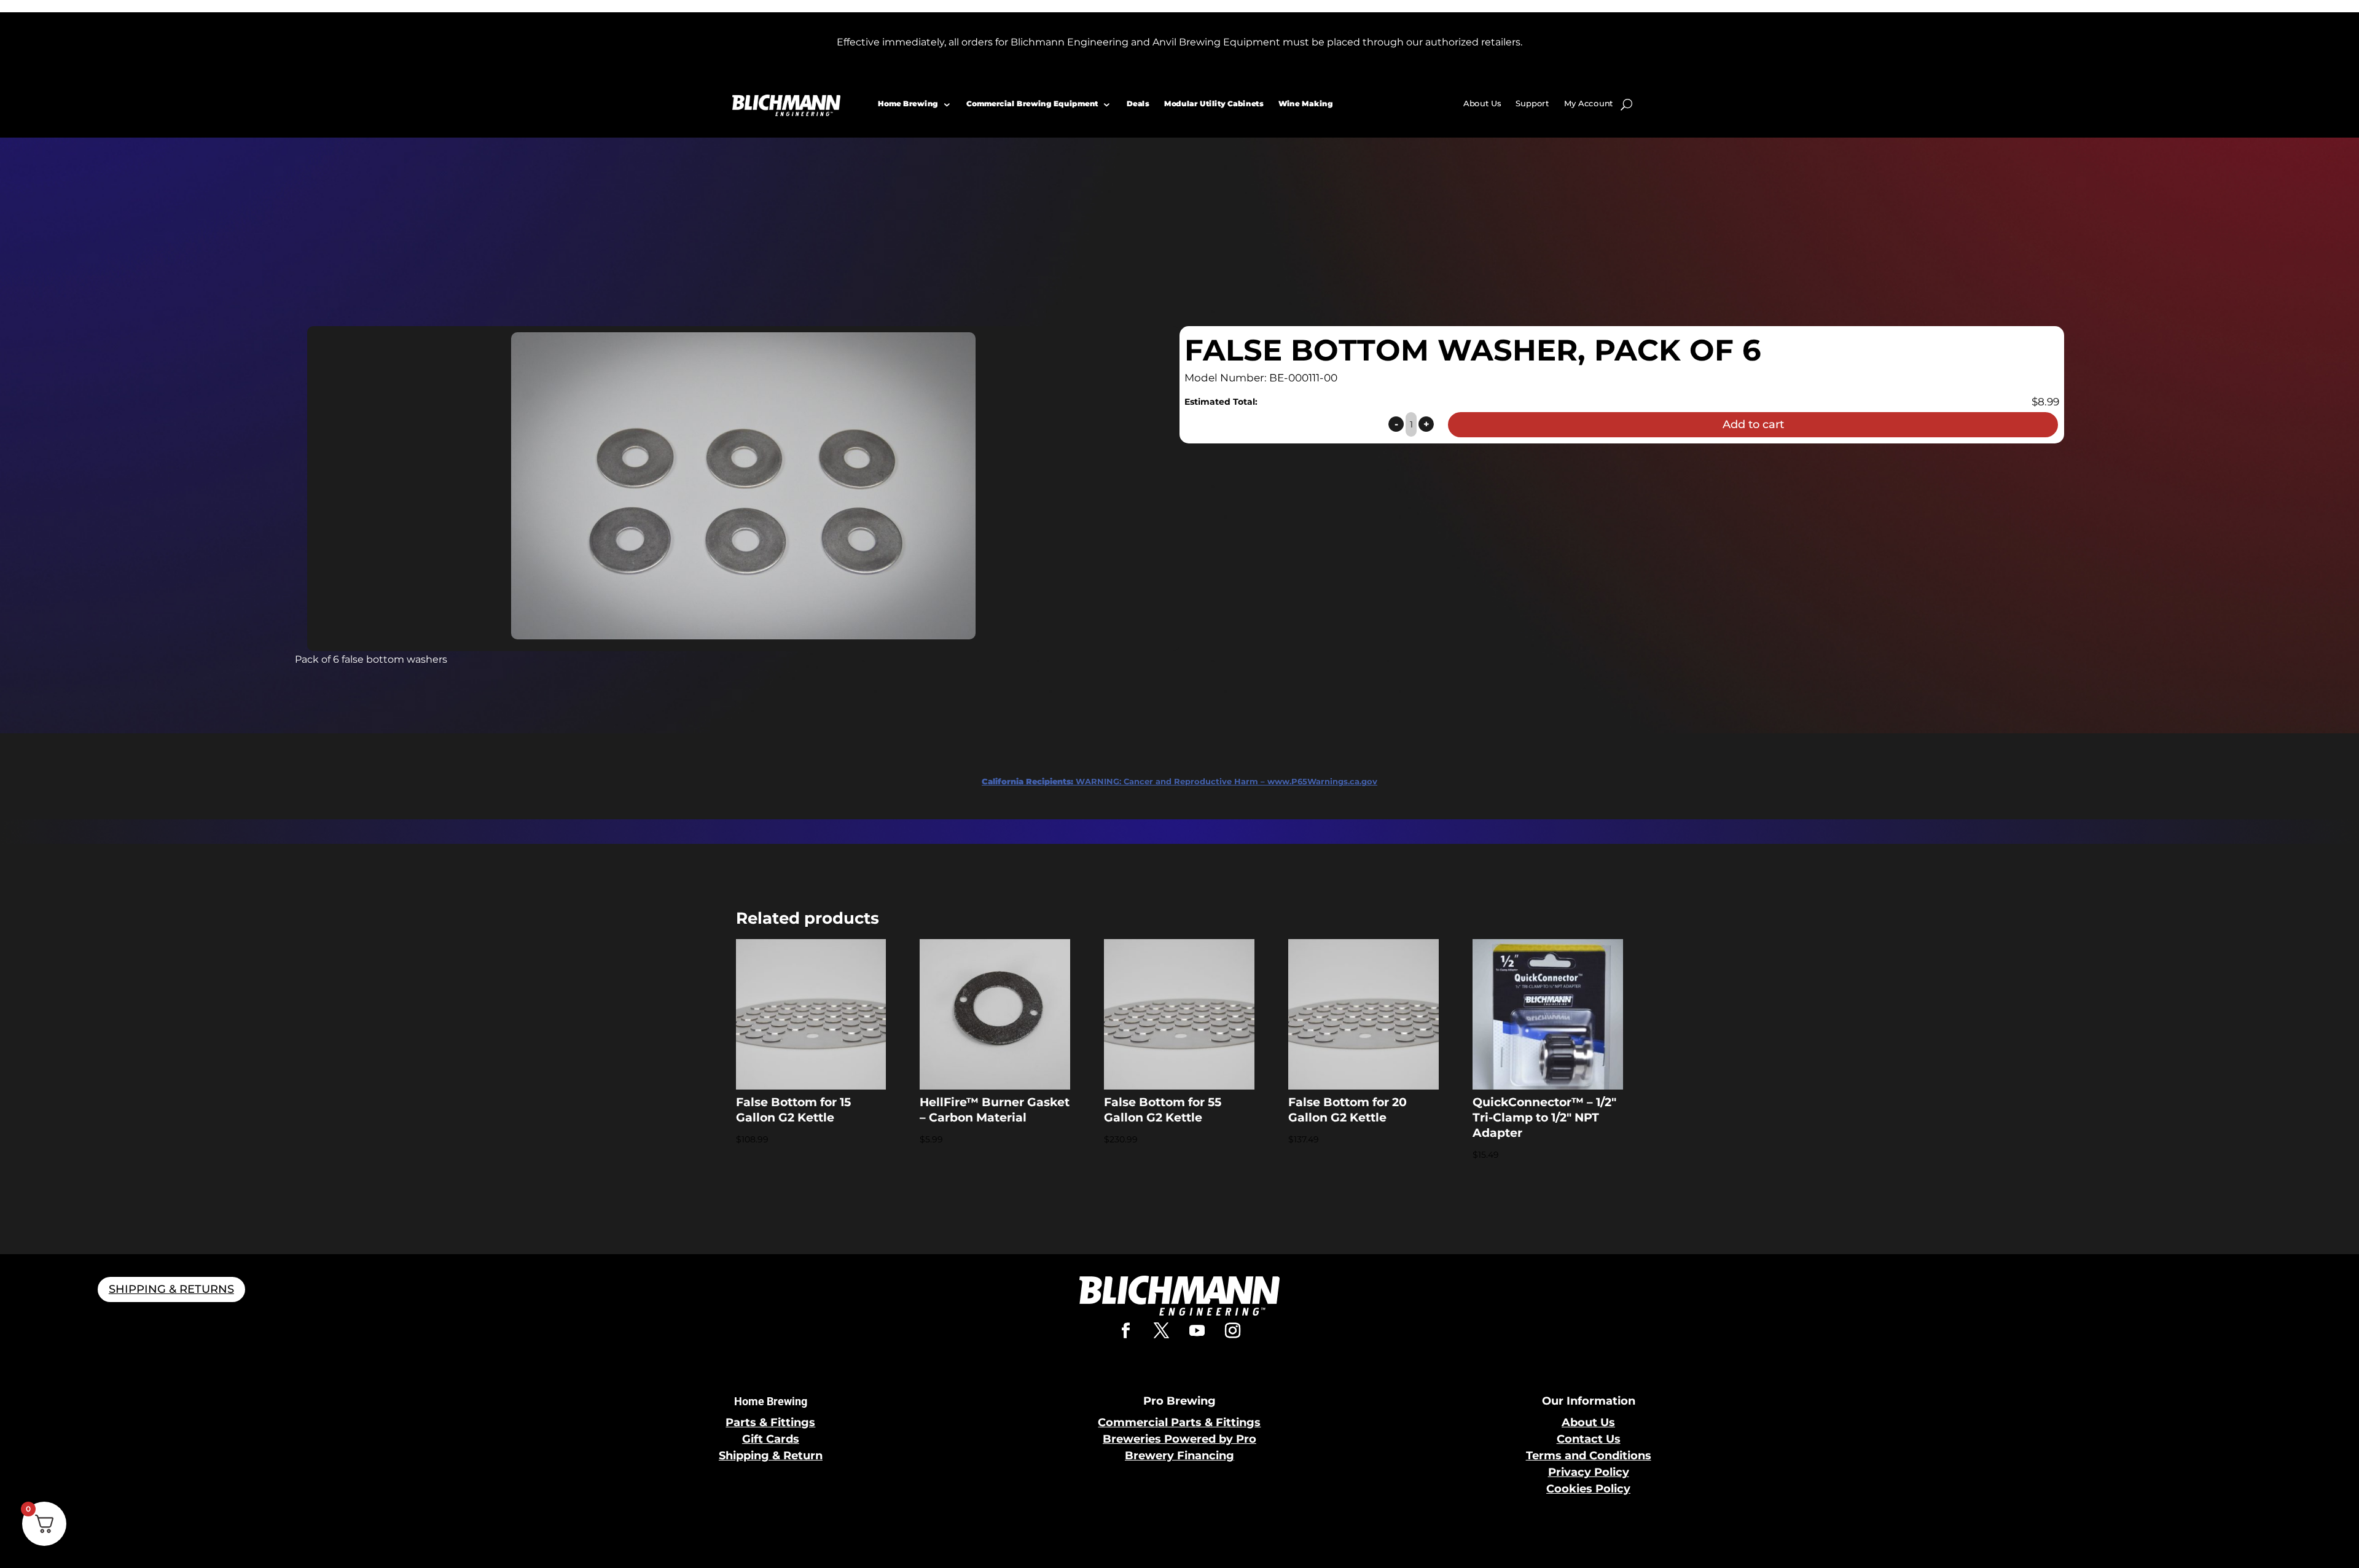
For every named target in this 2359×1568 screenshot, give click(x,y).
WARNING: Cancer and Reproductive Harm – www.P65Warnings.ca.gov (1179, 781)
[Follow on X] (1162, 1331)
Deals (1138, 103)
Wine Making (1305, 103)
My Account (1589, 103)
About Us (1482, 103)
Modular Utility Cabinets (1213, 103)
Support (1532, 103)
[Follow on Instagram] (1233, 1331)
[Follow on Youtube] (1197, 1331)
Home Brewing (908, 103)
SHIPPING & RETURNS (171, 1289)
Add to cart (1753, 424)
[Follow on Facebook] (1126, 1331)
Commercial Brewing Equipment (1032, 103)
